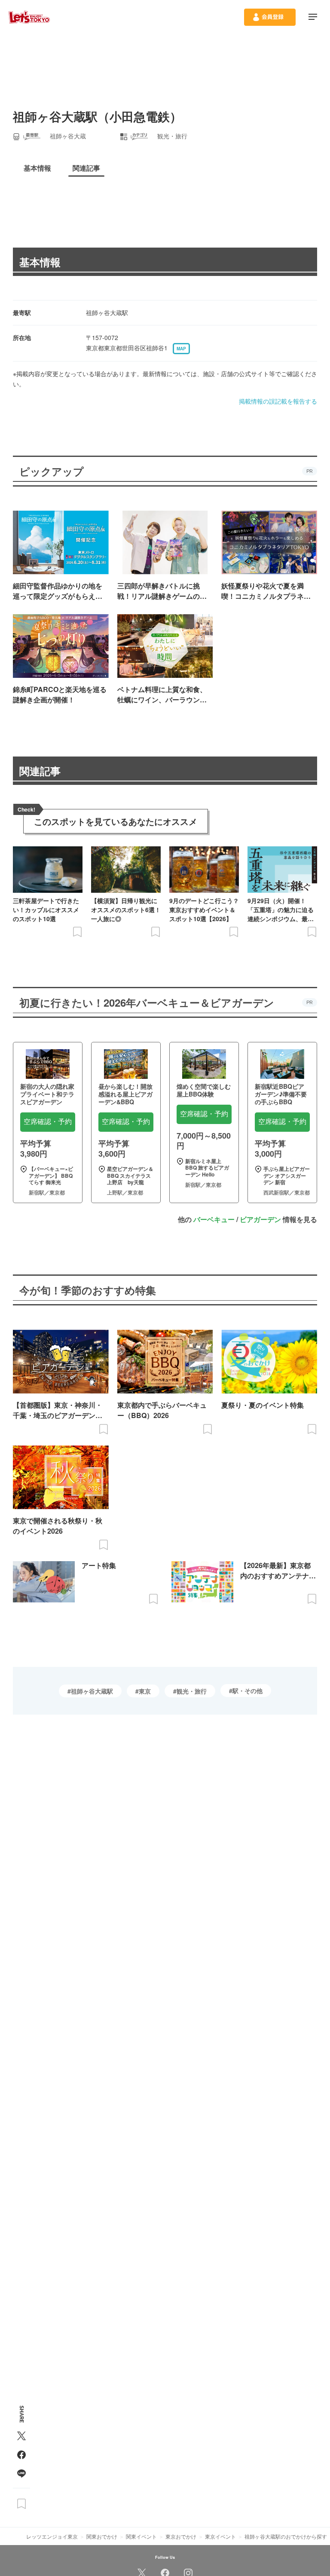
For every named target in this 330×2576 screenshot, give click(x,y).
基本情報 (40, 262)
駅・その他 (247, 1691)
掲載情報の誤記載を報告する (278, 401)
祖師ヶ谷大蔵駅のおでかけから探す (286, 2536)
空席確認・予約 (48, 1122)
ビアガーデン (260, 1219)
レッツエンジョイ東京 (52, 2536)
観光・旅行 (192, 1691)
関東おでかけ (102, 2536)
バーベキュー (214, 1219)
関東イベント (141, 2536)
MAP (181, 349)
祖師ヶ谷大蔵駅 (92, 1691)
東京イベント (220, 2536)
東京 (145, 1691)
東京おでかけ (181, 2536)
